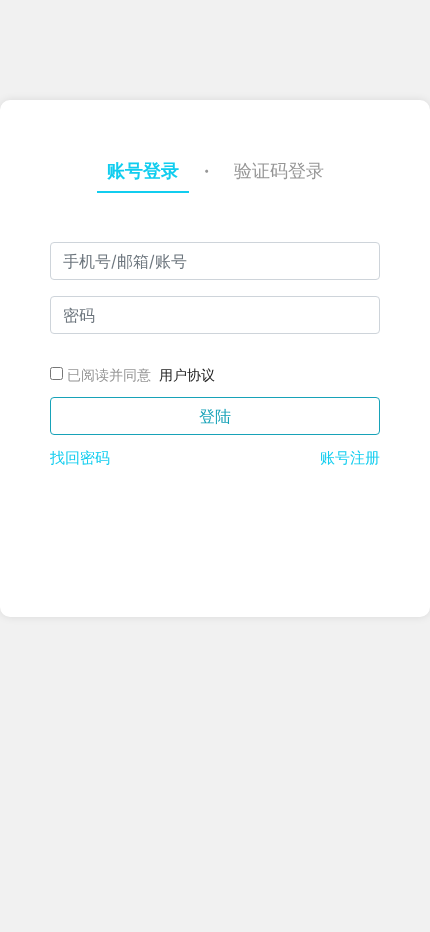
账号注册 (350, 457)
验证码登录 (279, 170)
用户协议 (187, 374)
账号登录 (143, 170)
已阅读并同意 (109, 374)
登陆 (215, 416)
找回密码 (80, 457)
